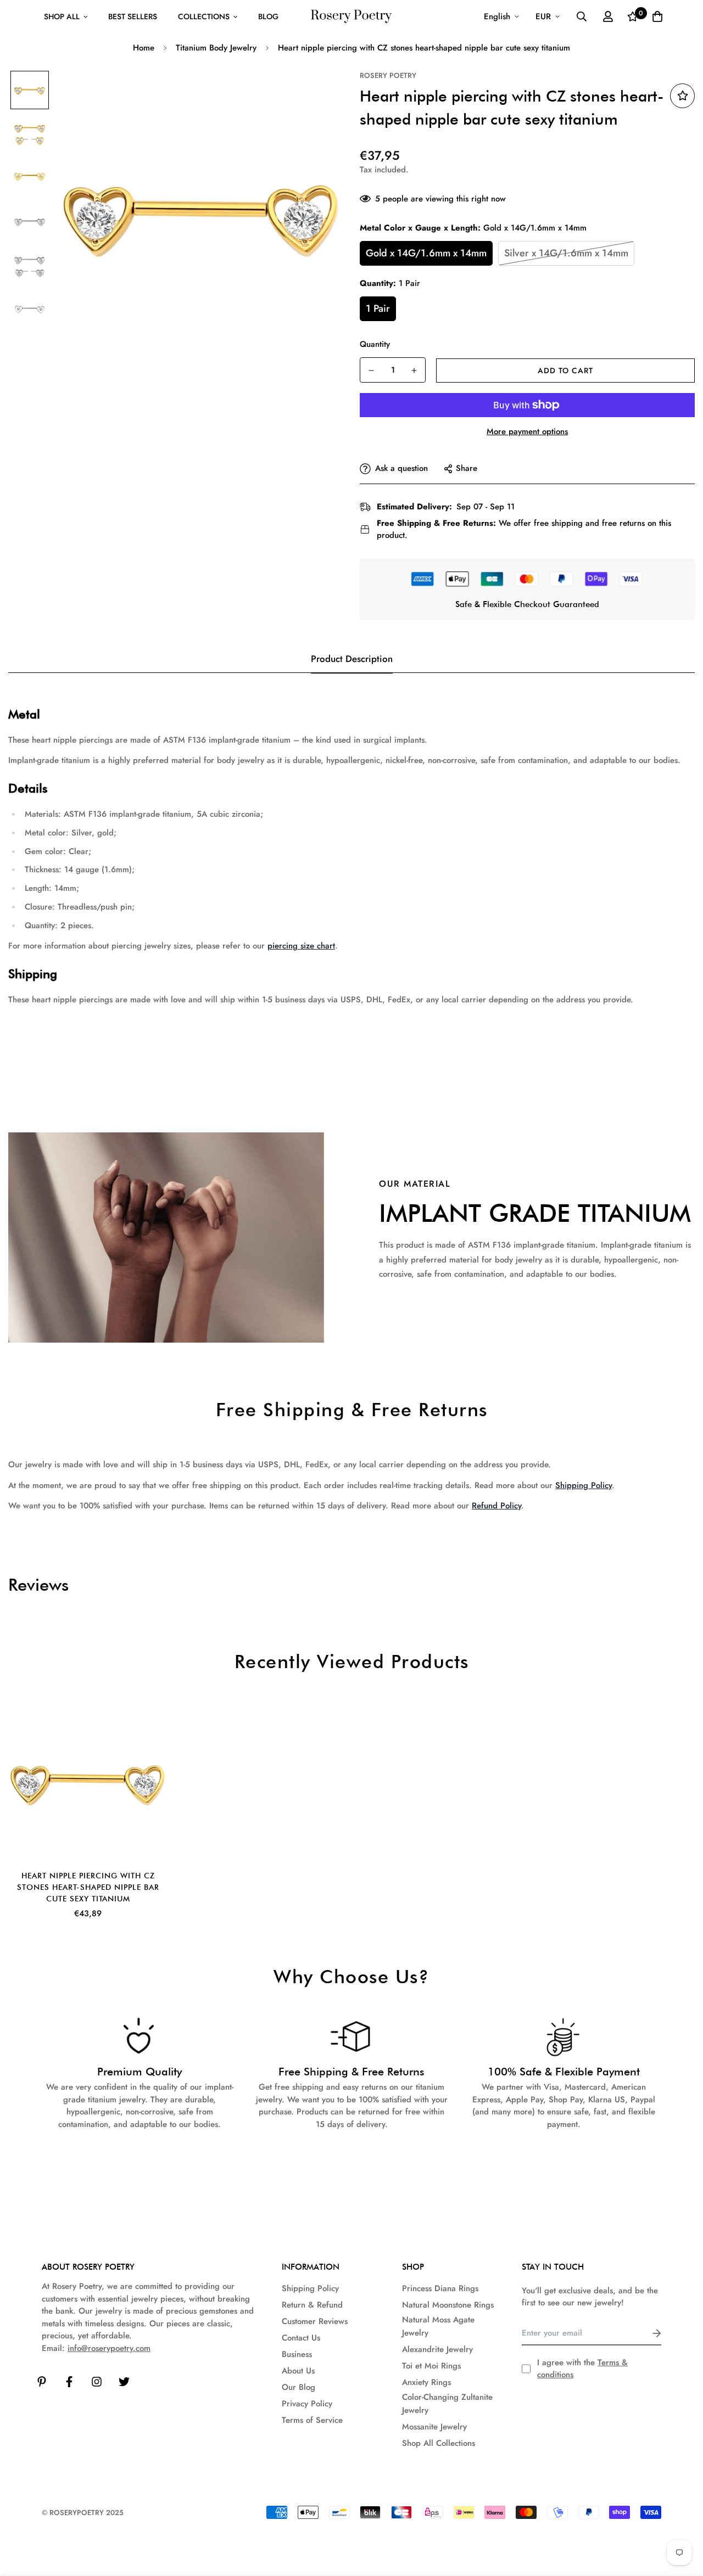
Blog (268, 16)
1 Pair (378, 308)
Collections (204, 16)
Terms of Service (312, 2420)
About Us (298, 2371)
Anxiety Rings (426, 2382)
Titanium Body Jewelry (216, 48)
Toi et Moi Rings (431, 2366)
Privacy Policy (307, 2404)
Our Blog (299, 2387)
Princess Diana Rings (440, 2288)
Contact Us (301, 2338)
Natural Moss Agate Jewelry (438, 2326)
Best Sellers (133, 16)
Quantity (375, 344)
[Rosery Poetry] (351, 17)
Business (297, 2354)
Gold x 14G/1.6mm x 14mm (426, 253)
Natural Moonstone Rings (448, 2305)
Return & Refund (312, 2305)
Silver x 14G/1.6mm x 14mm (566, 253)
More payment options (527, 431)
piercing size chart (301, 946)
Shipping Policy (584, 1485)
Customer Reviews (315, 2321)
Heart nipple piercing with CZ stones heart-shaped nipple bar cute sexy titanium (88, 1887)
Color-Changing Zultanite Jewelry (447, 2404)
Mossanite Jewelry (434, 2427)
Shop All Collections (439, 2443)
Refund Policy (496, 1506)
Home (144, 48)
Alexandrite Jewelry (437, 2349)
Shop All (62, 16)
